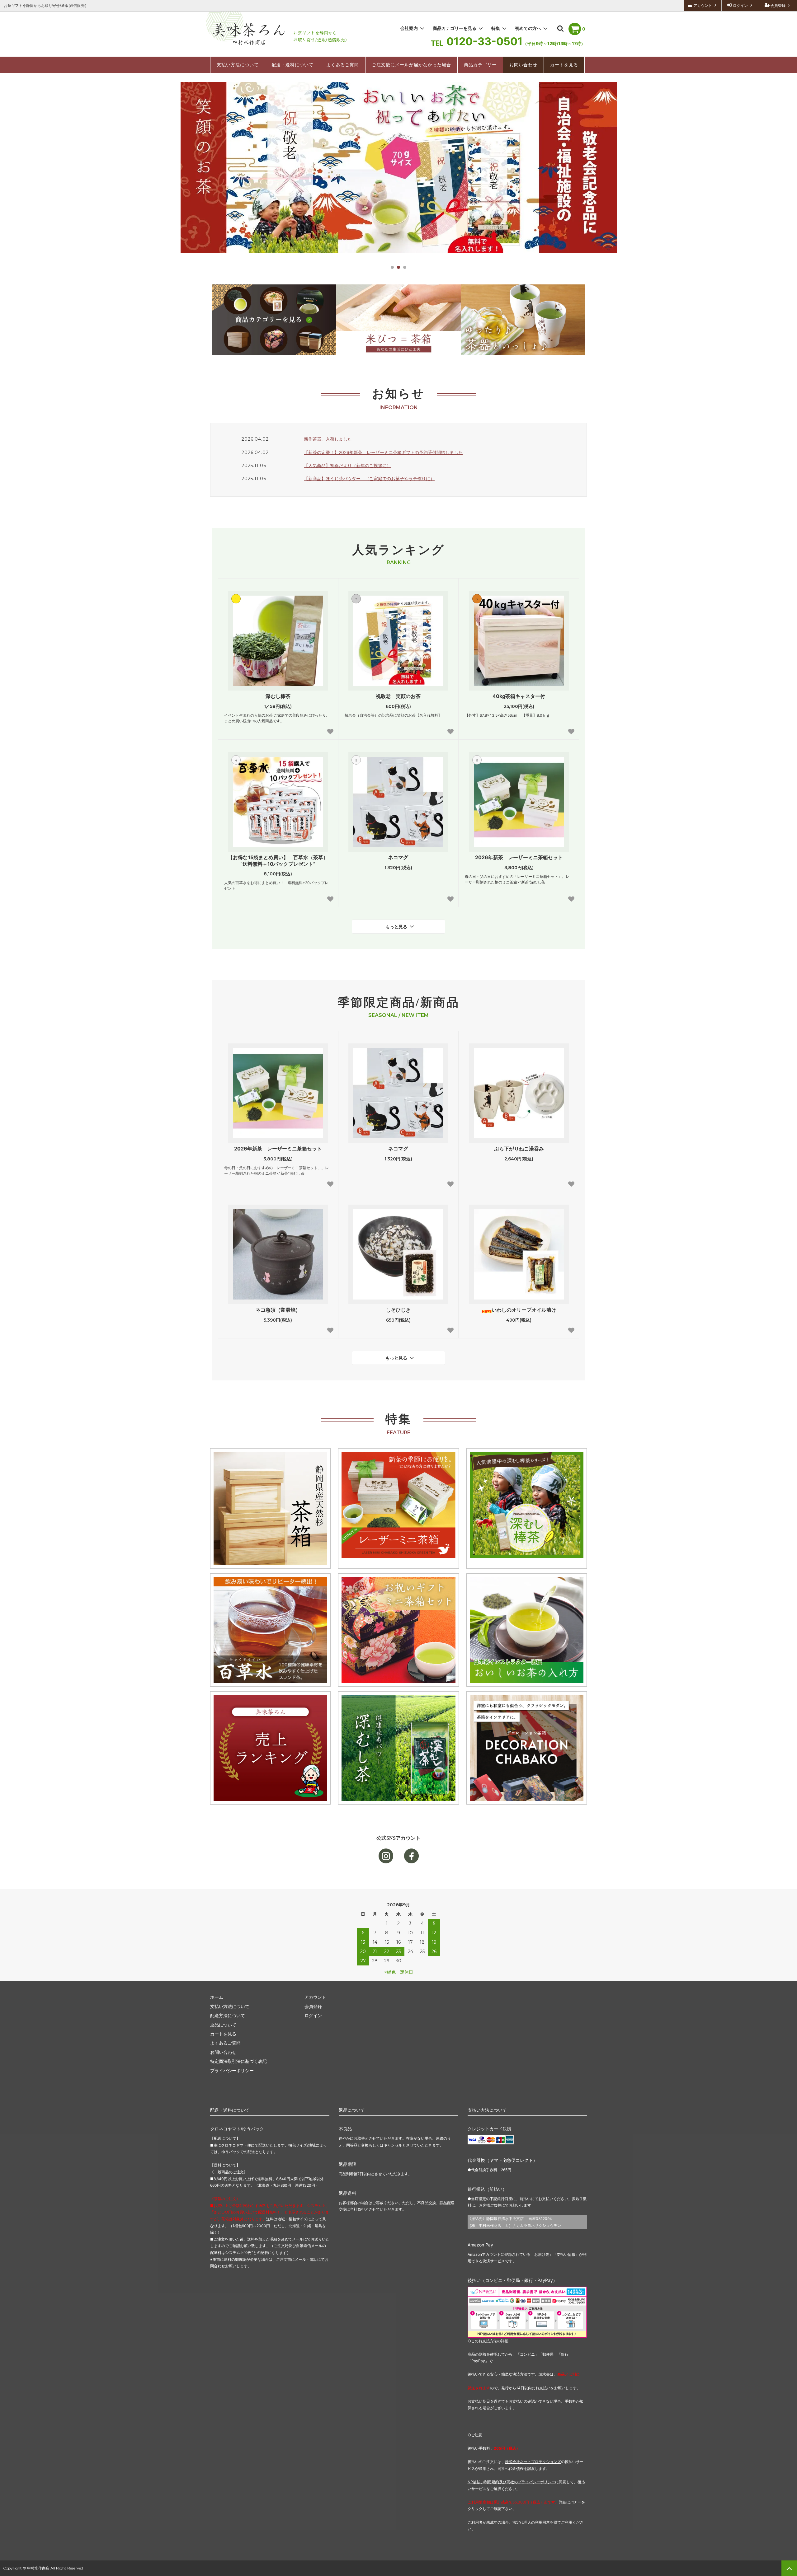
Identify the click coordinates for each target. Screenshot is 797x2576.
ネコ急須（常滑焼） (278, 1310)
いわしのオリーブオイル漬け (524, 1310)
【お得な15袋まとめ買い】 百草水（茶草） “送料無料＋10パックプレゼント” (280, 861)
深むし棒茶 (278, 696)
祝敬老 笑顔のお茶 (398, 696)
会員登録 (778, 5)
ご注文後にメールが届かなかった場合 (411, 65)
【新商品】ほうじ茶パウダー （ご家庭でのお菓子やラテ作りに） (369, 478)
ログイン (740, 5)
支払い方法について (238, 65)
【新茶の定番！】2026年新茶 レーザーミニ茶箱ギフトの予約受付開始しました (383, 452)
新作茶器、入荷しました (328, 439)
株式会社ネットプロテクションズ (533, 2462)
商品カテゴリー (480, 65)
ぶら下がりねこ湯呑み (519, 1149)
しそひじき (398, 1310)
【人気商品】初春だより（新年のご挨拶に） (347, 465)
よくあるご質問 (343, 65)
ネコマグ (398, 857)
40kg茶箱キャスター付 (519, 696)
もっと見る (397, 927)
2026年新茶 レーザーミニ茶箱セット (519, 857)
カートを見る (564, 65)
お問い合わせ (523, 65)
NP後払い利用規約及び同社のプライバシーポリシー (511, 2482)
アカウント (703, 5)
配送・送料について (292, 65)
